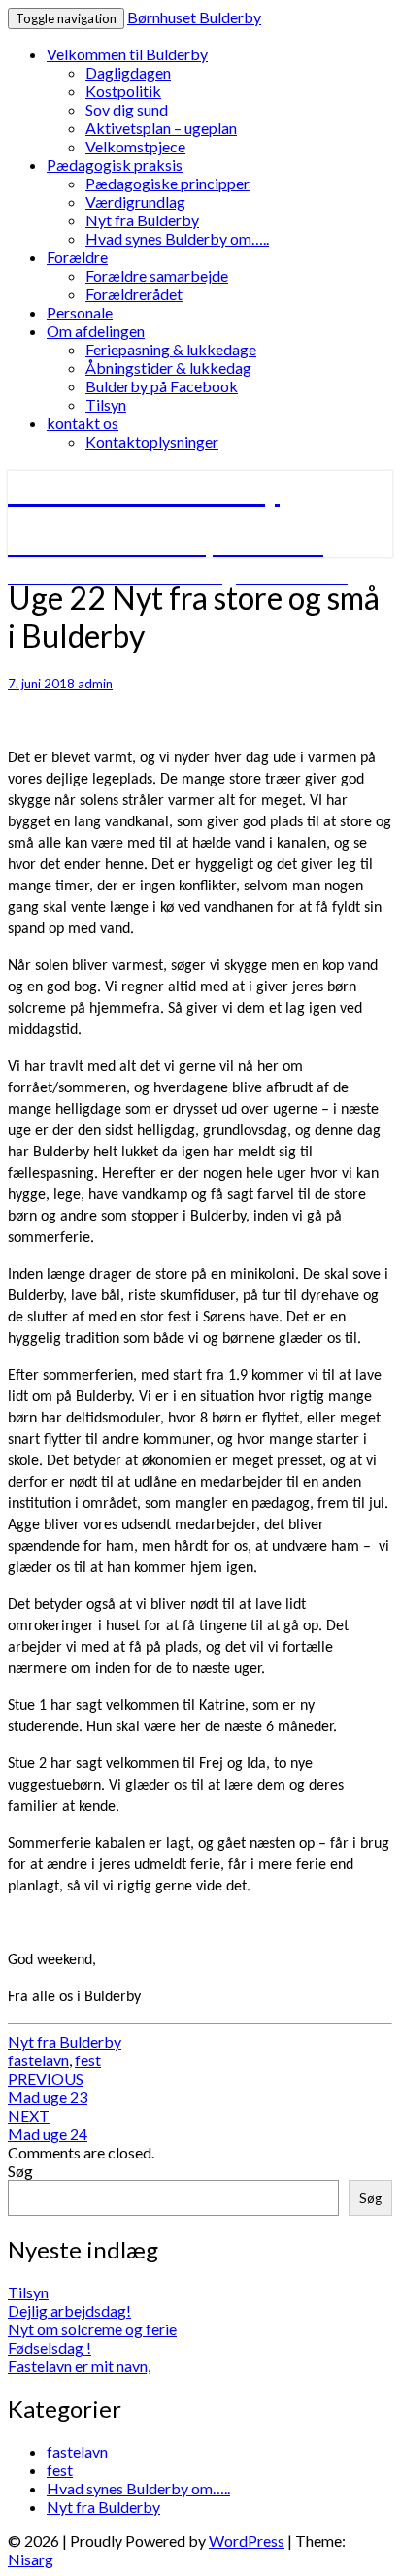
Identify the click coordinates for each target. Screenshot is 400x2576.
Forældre (77, 257)
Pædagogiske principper (167, 183)
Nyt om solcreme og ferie (92, 2329)
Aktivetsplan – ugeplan (161, 128)
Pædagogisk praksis (115, 165)
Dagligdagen (128, 72)
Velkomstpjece (135, 146)
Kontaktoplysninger (152, 441)
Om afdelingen (96, 331)
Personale (80, 312)
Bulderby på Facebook (162, 386)
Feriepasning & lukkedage (171, 349)
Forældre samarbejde (157, 275)
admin (95, 684)
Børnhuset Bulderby (194, 17)
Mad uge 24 (48, 2124)
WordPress (247, 2541)
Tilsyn (106, 404)
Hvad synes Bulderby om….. (177, 238)
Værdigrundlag (135, 201)
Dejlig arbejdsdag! (69, 2310)
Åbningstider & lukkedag (168, 368)
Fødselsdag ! (50, 2347)
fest (88, 2060)
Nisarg (31, 2559)
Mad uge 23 (48, 2088)
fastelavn (38, 2060)
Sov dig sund (127, 109)
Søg (20, 2171)
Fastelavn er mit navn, (79, 2366)
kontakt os (83, 423)
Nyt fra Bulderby (142, 220)
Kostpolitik (123, 91)
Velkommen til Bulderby (127, 54)
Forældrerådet (134, 294)
